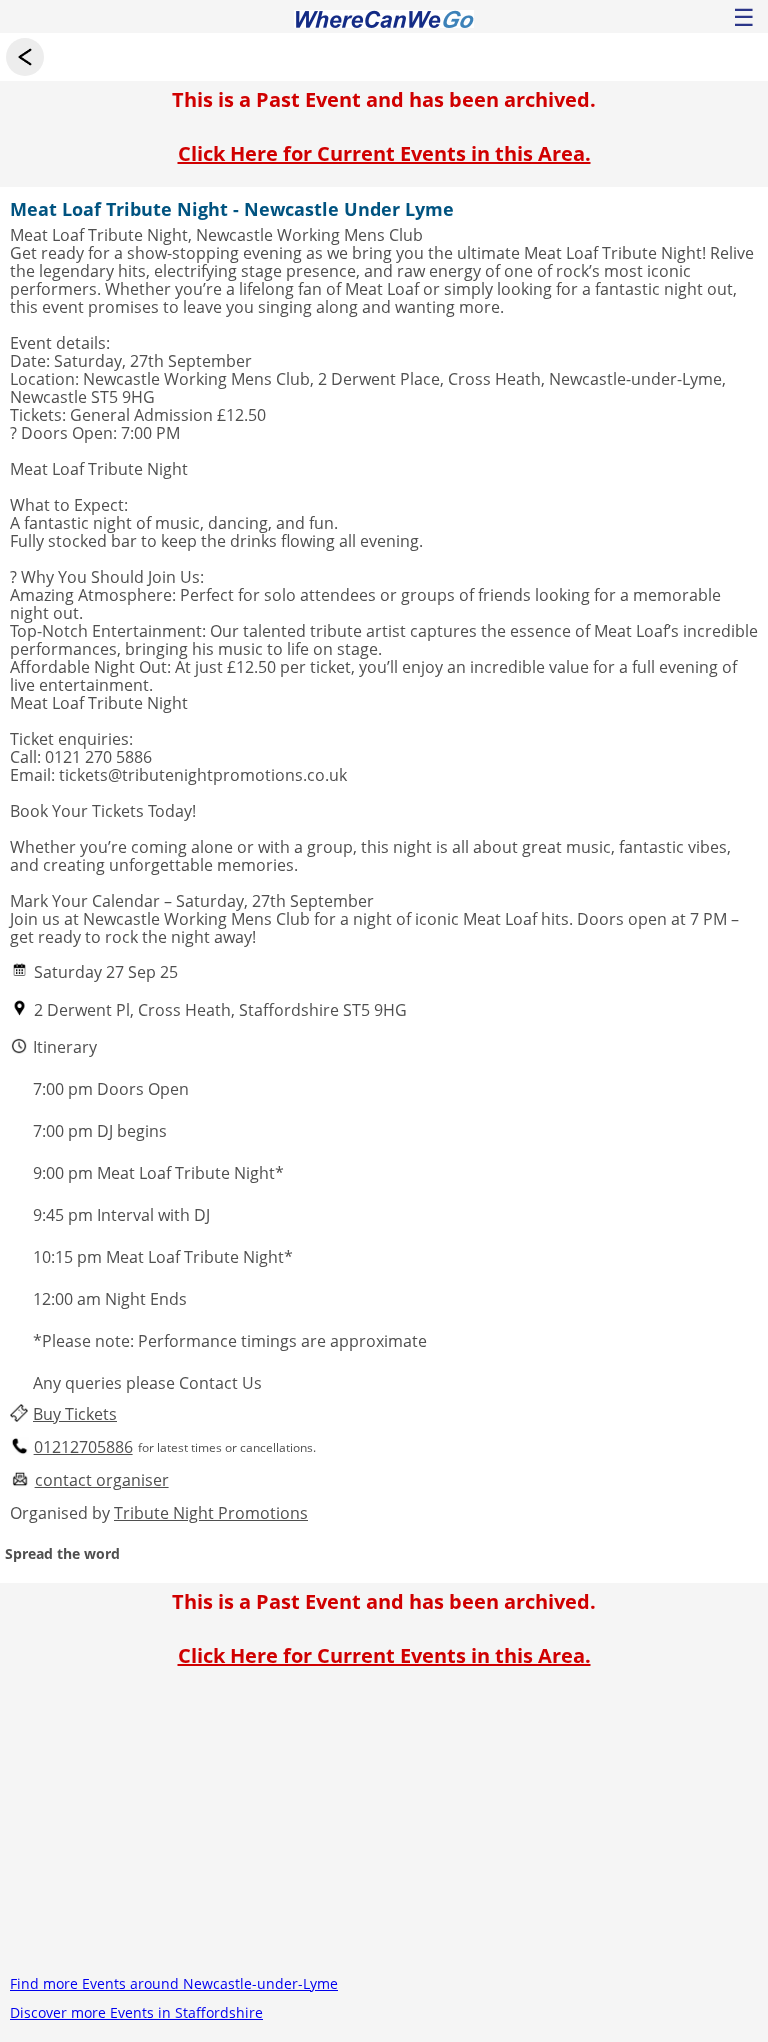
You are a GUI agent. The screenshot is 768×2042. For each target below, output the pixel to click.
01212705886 (83, 1447)
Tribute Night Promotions (211, 1513)
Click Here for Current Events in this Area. (384, 153)
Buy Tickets (75, 1414)
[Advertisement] (384, 1829)
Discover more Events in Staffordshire (136, 2012)
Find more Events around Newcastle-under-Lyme (174, 1983)
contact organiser (102, 1480)
